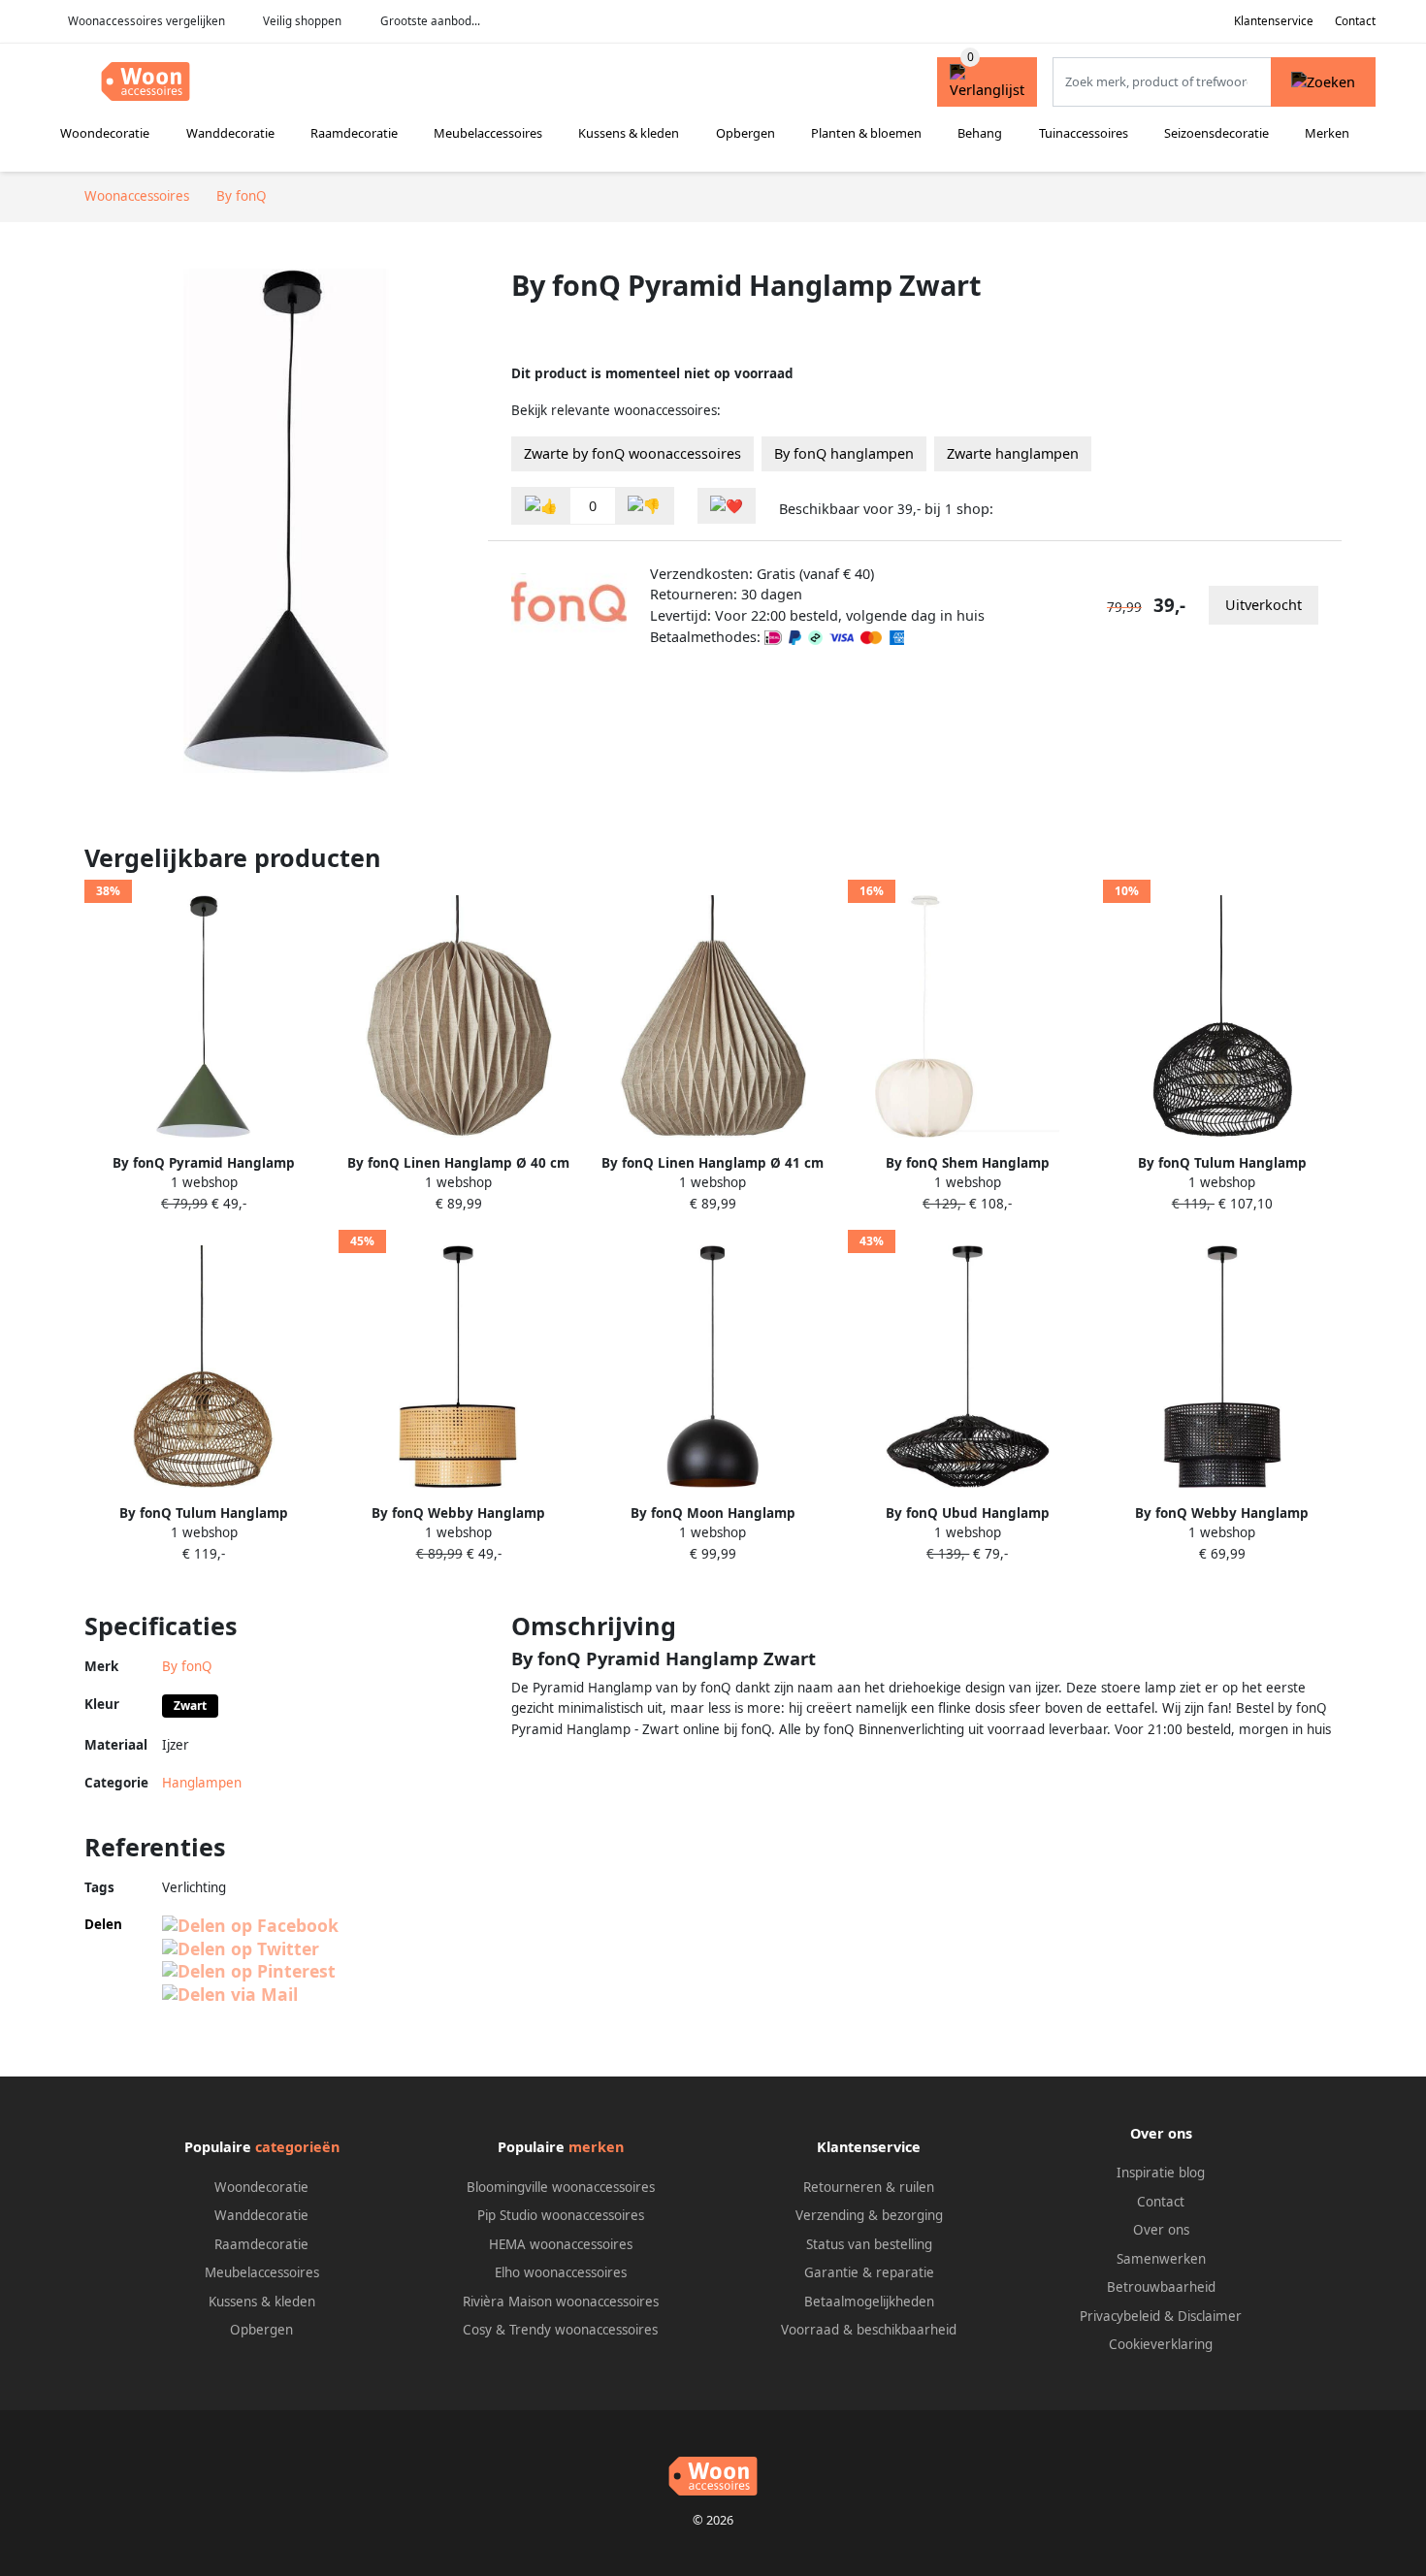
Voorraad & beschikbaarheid (869, 2330)
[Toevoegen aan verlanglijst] (727, 506)
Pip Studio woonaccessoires (561, 2215)
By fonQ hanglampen (844, 453)
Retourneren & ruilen (869, 2187)
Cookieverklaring (1161, 2344)
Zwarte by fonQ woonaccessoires (632, 453)
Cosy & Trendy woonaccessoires (560, 2330)
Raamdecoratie (354, 133)
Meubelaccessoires (488, 133)
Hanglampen (202, 1783)
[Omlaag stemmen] (644, 506)
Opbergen (745, 133)
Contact (1355, 21)
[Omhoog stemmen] (541, 506)
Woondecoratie (105, 133)
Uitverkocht (1264, 605)
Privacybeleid (1120, 2316)
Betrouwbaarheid (1161, 2287)
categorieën (297, 2147)
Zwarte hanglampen (1013, 453)
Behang (980, 133)
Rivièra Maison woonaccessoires (561, 2302)
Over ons (1161, 2230)
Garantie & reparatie (869, 2272)
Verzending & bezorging (869, 2215)
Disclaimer (1210, 2316)
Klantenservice (1274, 21)
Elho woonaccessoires (561, 2272)
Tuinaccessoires (1084, 133)
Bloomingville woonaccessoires (561, 2187)
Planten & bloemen (866, 133)
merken (596, 2147)
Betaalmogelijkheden (869, 2302)
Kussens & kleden (629, 133)
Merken (1327, 133)
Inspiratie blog (1161, 2173)
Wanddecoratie (230, 133)
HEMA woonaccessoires (561, 2244)
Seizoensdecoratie (1216, 133)
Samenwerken (1161, 2259)
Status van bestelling (869, 2244)
